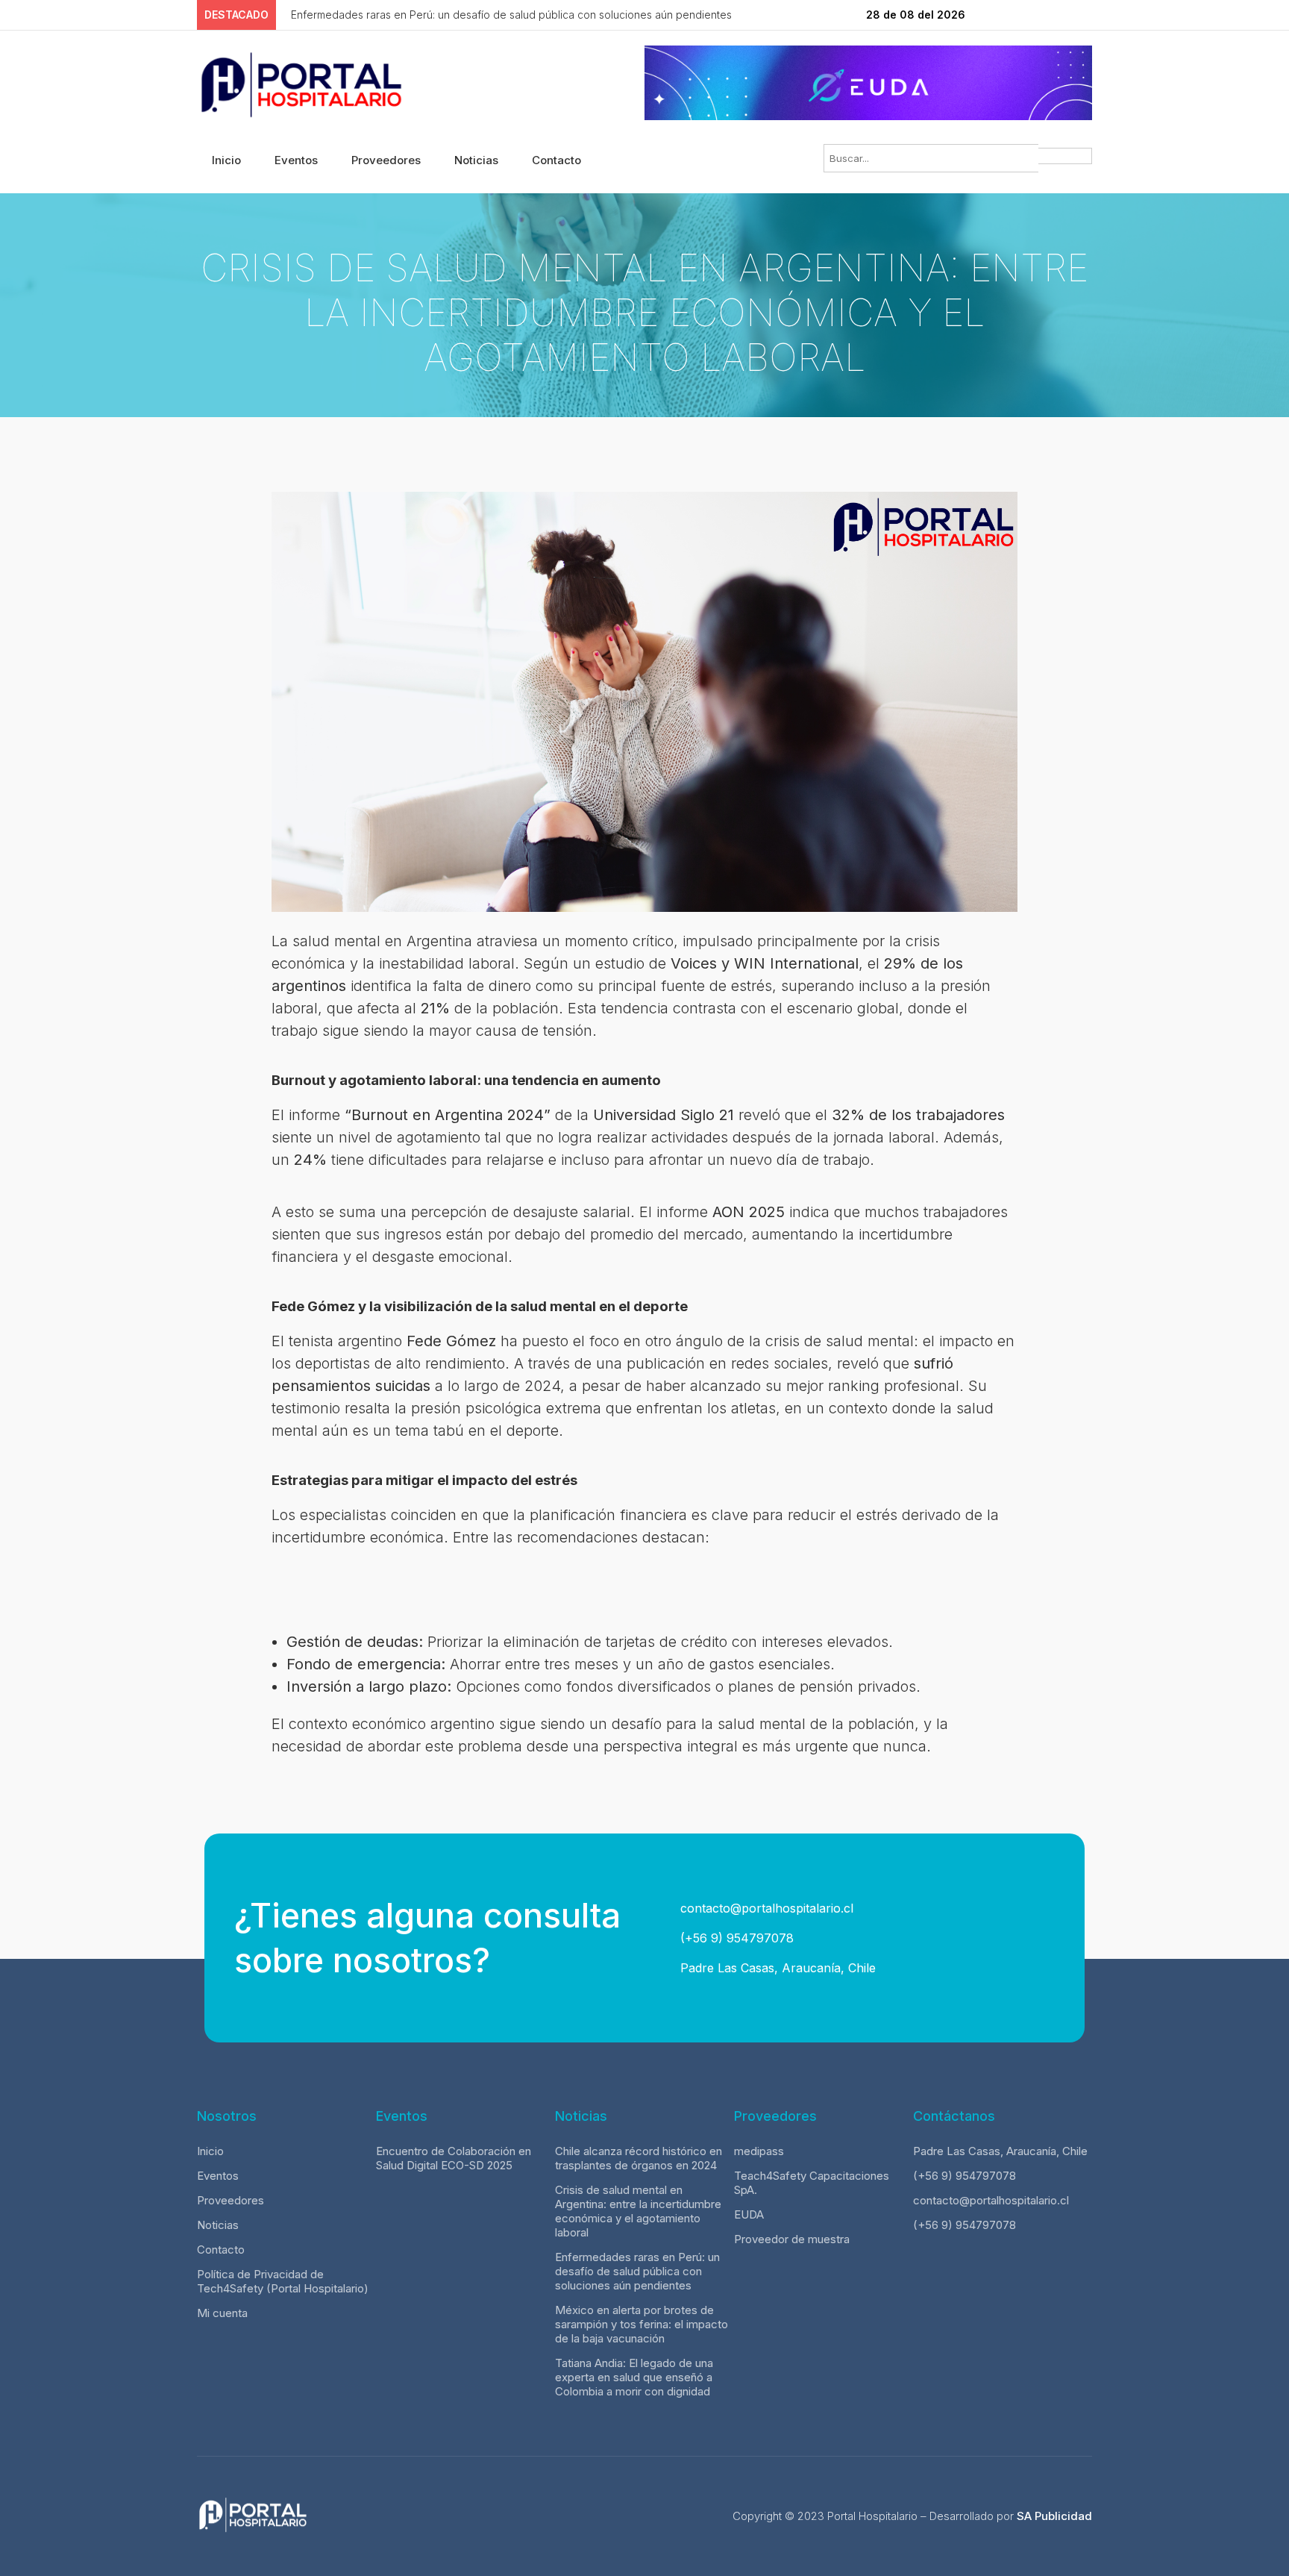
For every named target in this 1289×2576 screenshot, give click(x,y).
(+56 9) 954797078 (735, 1938)
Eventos (296, 160)
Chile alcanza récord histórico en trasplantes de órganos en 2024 (639, 2158)
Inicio (226, 160)
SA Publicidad (1054, 2516)
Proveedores (386, 160)
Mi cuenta (222, 2313)
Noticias (476, 160)
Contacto (556, 160)
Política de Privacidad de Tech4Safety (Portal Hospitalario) (283, 2281)
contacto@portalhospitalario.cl (765, 1908)
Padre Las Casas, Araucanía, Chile (776, 1968)
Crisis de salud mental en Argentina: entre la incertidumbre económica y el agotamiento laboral (638, 2211)
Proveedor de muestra (792, 2239)
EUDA (749, 2214)
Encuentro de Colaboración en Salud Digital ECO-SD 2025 (454, 2158)
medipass (759, 2151)
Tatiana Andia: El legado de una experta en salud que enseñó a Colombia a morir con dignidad (634, 2377)
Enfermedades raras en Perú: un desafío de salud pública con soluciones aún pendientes (637, 2271)
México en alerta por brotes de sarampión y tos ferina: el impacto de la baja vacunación (642, 2324)
